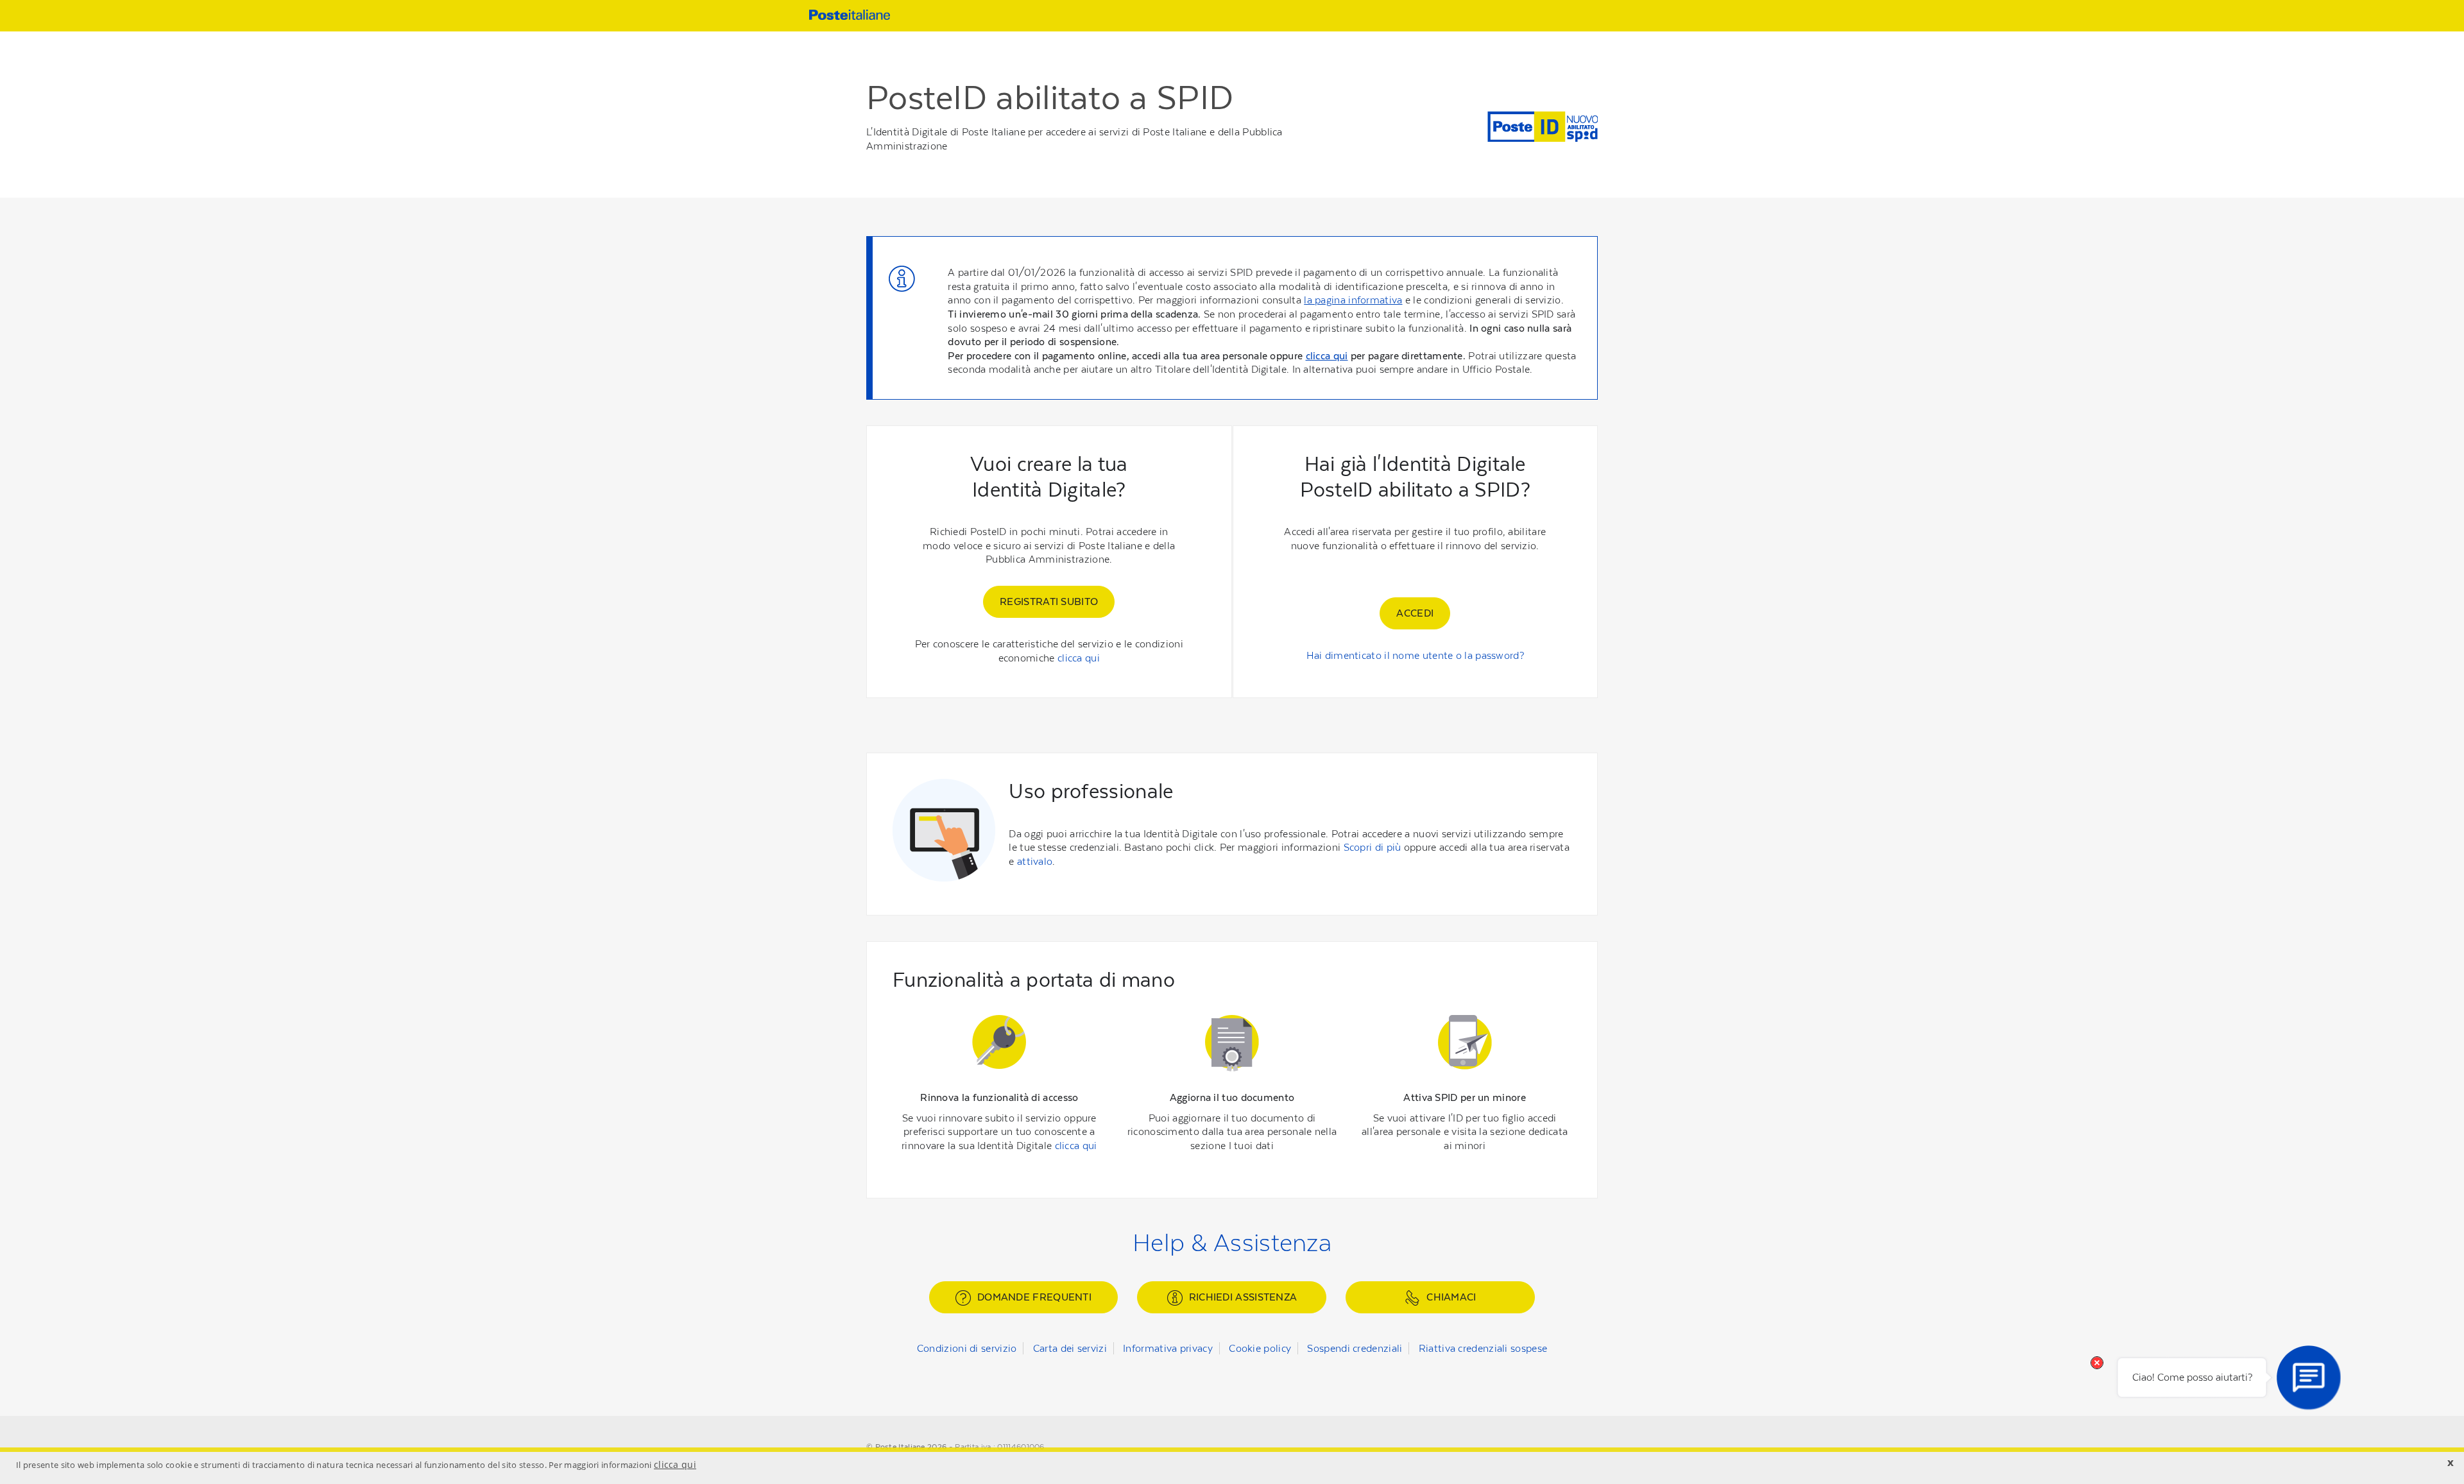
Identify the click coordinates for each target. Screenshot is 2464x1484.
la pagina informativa (1353, 300)
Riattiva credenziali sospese (1483, 1348)
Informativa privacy (1168, 1348)
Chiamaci (1451, 1297)
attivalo (1035, 861)
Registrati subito (1049, 601)
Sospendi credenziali (1355, 1348)
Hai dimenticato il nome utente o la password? (1416, 655)
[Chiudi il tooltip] (2097, 1363)
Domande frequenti (1034, 1297)
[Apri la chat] (2309, 1377)
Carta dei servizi (1070, 1348)
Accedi (1415, 613)
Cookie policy (1260, 1348)
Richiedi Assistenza (1243, 1297)
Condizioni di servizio (967, 1348)
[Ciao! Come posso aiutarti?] (2309, 1377)
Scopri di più (1373, 847)
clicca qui (1327, 356)
